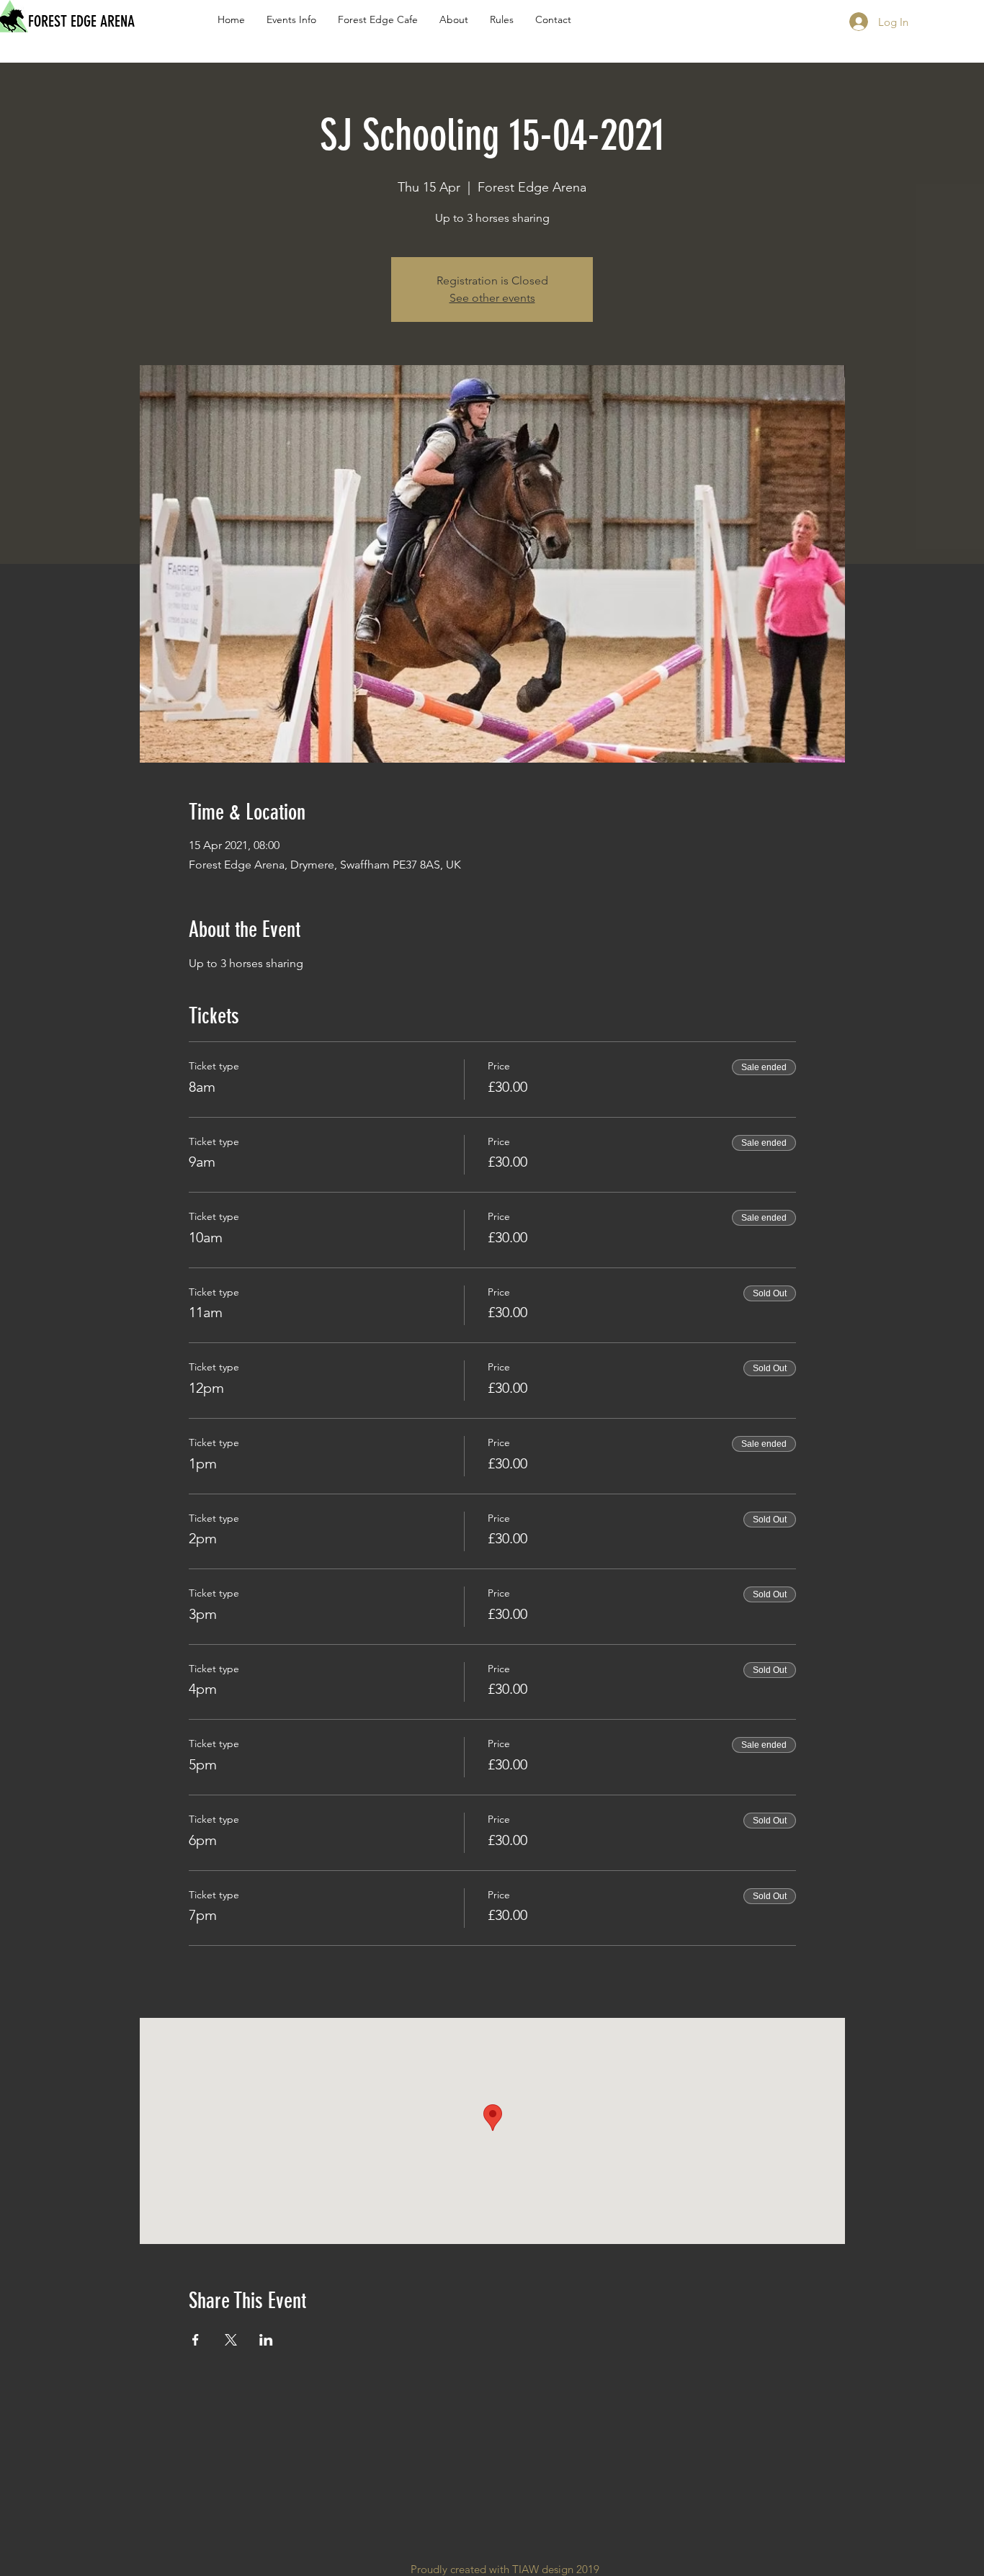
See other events (492, 298)
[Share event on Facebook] (196, 2340)
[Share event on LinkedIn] (266, 2340)
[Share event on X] (231, 2340)
